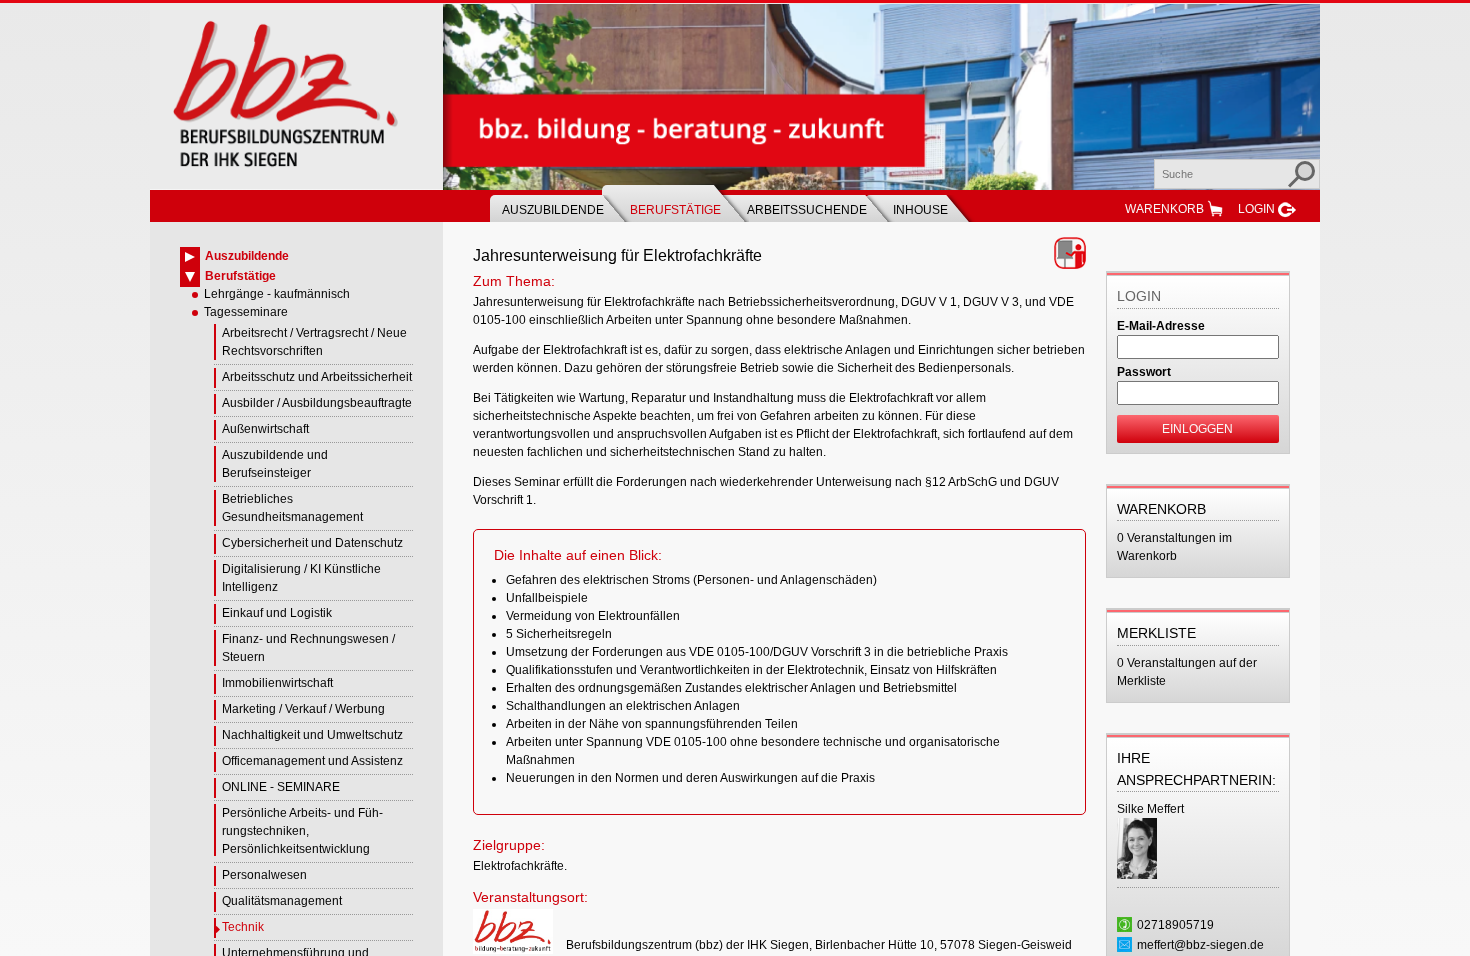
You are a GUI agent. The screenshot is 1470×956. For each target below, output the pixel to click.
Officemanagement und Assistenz (312, 761)
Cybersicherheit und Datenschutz (312, 543)
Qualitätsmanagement (282, 901)
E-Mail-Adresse (1161, 326)
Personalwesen (264, 875)
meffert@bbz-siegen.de (1200, 945)
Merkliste (1156, 633)
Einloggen (1197, 429)
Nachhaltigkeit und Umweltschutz (312, 735)
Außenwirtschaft (265, 429)
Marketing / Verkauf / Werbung (303, 709)
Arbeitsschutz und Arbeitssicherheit (317, 377)
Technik (243, 927)
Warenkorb (1164, 209)
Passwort (1144, 372)
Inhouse (920, 210)
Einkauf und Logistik (277, 613)
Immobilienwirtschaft (277, 683)
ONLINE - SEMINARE (281, 787)
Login (1256, 209)
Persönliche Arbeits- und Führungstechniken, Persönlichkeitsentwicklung (302, 831)
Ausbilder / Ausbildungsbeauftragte (317, 403)
